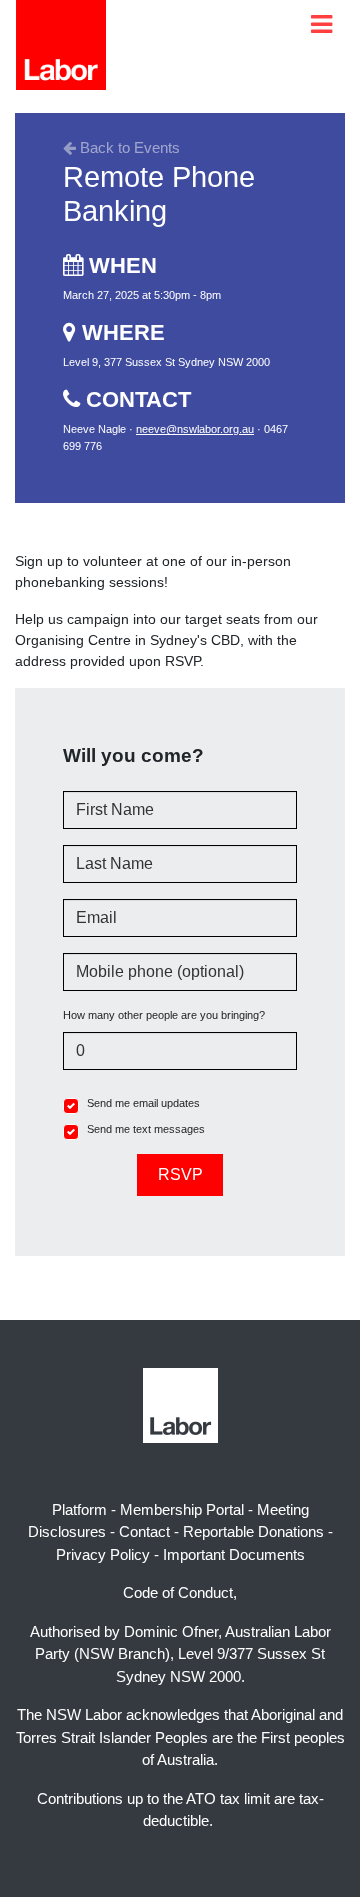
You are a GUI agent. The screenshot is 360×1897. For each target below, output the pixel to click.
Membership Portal (182, 1509)
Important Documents (234, 1554)
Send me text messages (146, 1129)
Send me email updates (143, 1103)
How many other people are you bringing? (164, 1015)
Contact (144, 1531)
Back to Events (128, 147)
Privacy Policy (103, 1554)
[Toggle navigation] (321, 24)
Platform (79, 1509)
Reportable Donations (253, 1531)
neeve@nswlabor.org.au (195, 429)
